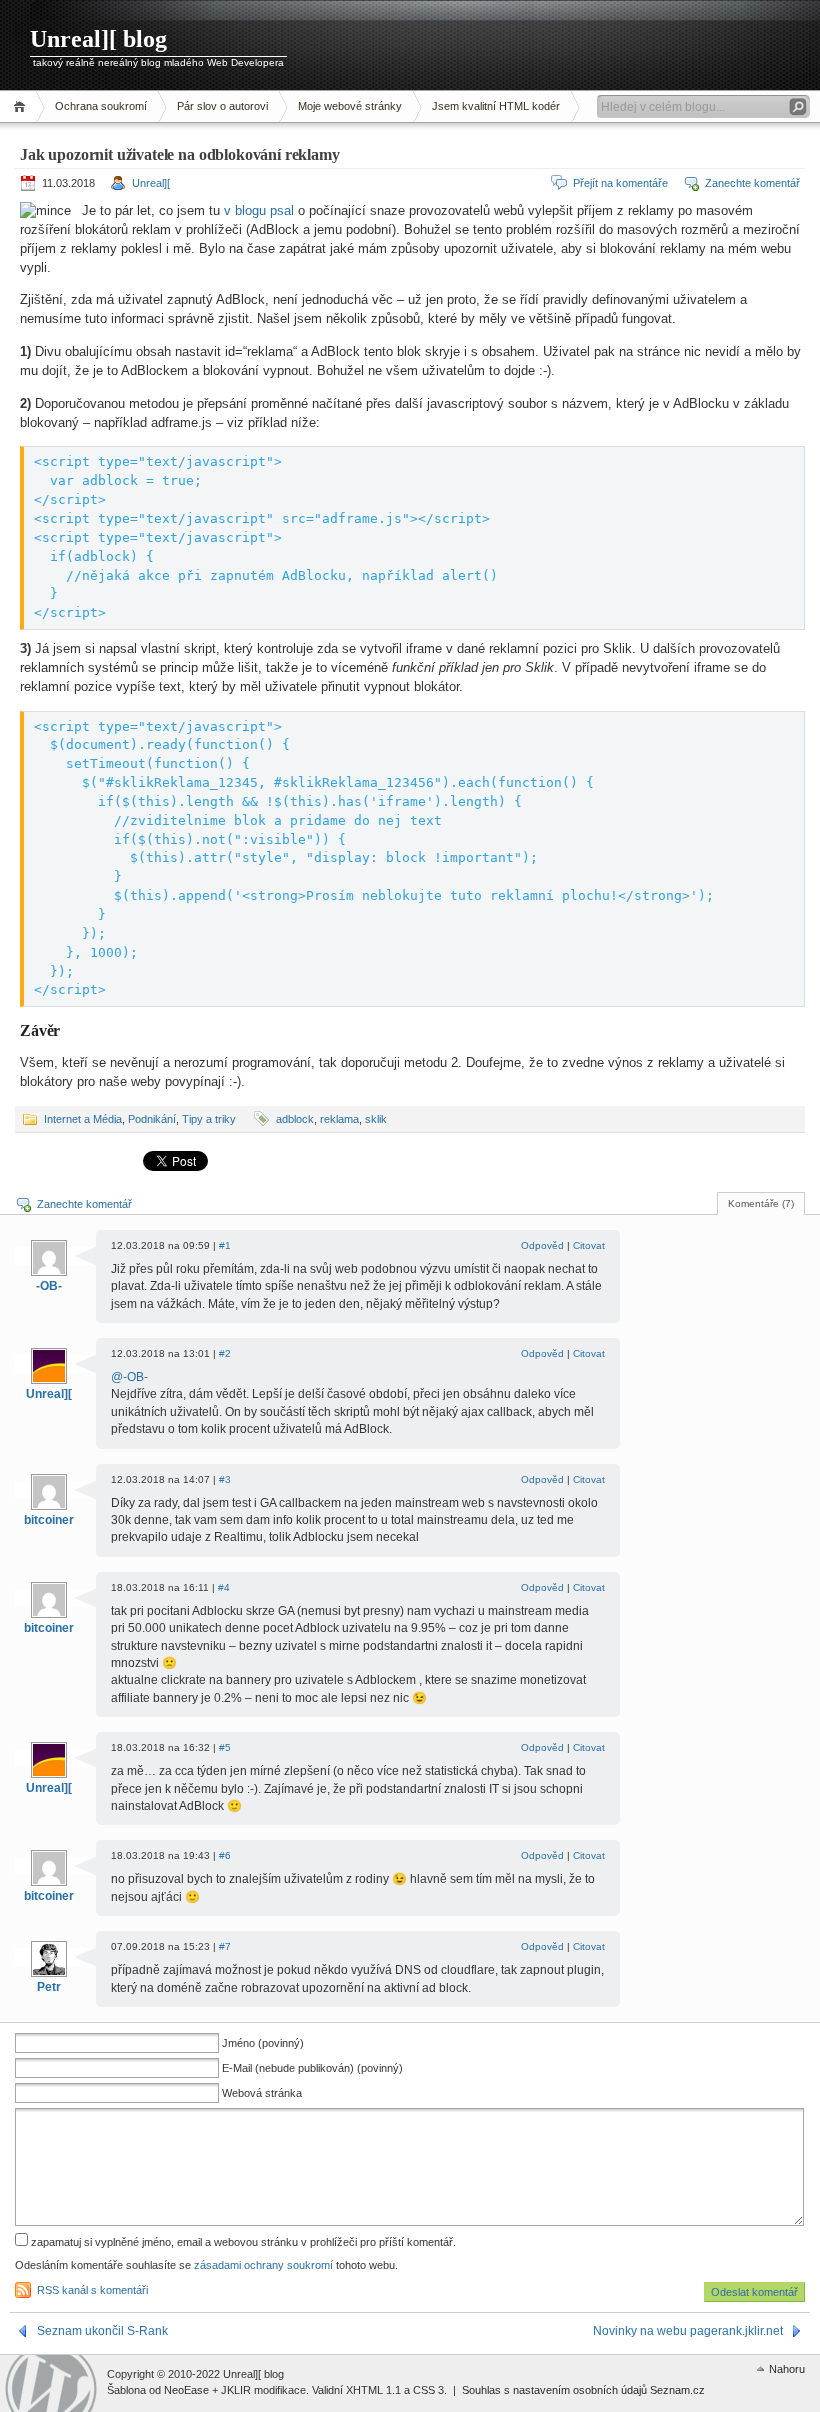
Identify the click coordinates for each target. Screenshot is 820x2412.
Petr (49, 1987)
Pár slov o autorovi (222, 106)
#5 (225, 1747)
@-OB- (129, 1377)
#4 (224, 1587)
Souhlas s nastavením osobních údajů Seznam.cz (583, 2390)
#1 (225, 1245)
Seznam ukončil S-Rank (102, 2331)
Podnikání (152, 1119)
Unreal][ (151, 183)
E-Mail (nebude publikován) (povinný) (312, 2068)
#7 (225, 1946)
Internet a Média (83, 1119)
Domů (22, 106)
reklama (339, 1119)
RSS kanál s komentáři (92, 2290)
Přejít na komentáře (620, 183)
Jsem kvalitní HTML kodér (496, 106)
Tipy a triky (209, 1119)
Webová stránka (262, 2093)
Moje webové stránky (350, 106)
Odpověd (542, 1245)
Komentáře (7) (761, 1203)
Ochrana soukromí (101, 106)
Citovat (589, 1245)
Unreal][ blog (98, 39)
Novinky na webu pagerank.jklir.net (688, 2331)
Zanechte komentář (752, 183)
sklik (376, 1119)
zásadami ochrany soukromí (263, 2265)
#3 (225, 1479)
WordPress (51, 2383)
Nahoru (787, 2369)
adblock (295, 1119)
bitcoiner (49, 1520)
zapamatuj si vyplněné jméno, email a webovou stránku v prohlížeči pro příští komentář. (242, 2242)
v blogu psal (259, 210)
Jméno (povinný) (263, 2043)
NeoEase (186, 2390)
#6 (225, 1855)
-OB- (49, 1286)
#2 (225, 1353)
